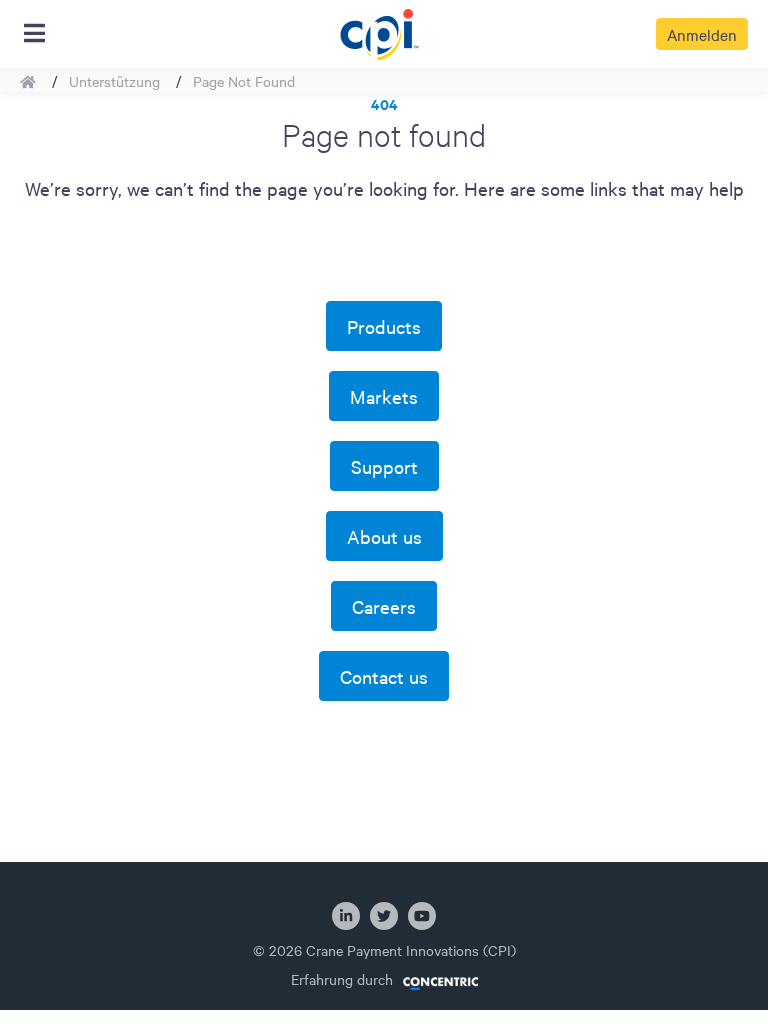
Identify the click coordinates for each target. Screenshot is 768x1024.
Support (384, 466)
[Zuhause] (378, 31)
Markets (384, 396)
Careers (384, 606)
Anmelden (702, 34)
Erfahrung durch (342, 979)
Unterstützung (114, 81)
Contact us (384, 676)
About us (384, 536)
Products (384, 326)
